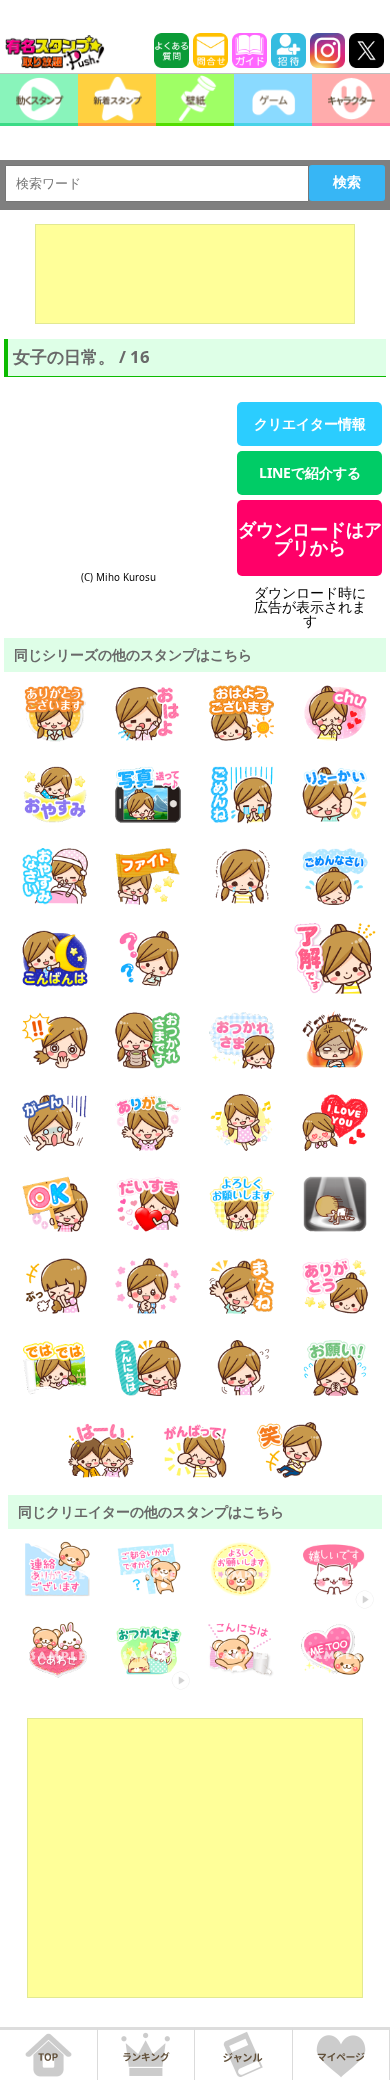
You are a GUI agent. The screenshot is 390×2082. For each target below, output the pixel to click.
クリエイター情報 (310, 423)
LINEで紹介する (310, 472)
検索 (347, 182)
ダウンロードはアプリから (310, 538)
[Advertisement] (195, 274)
